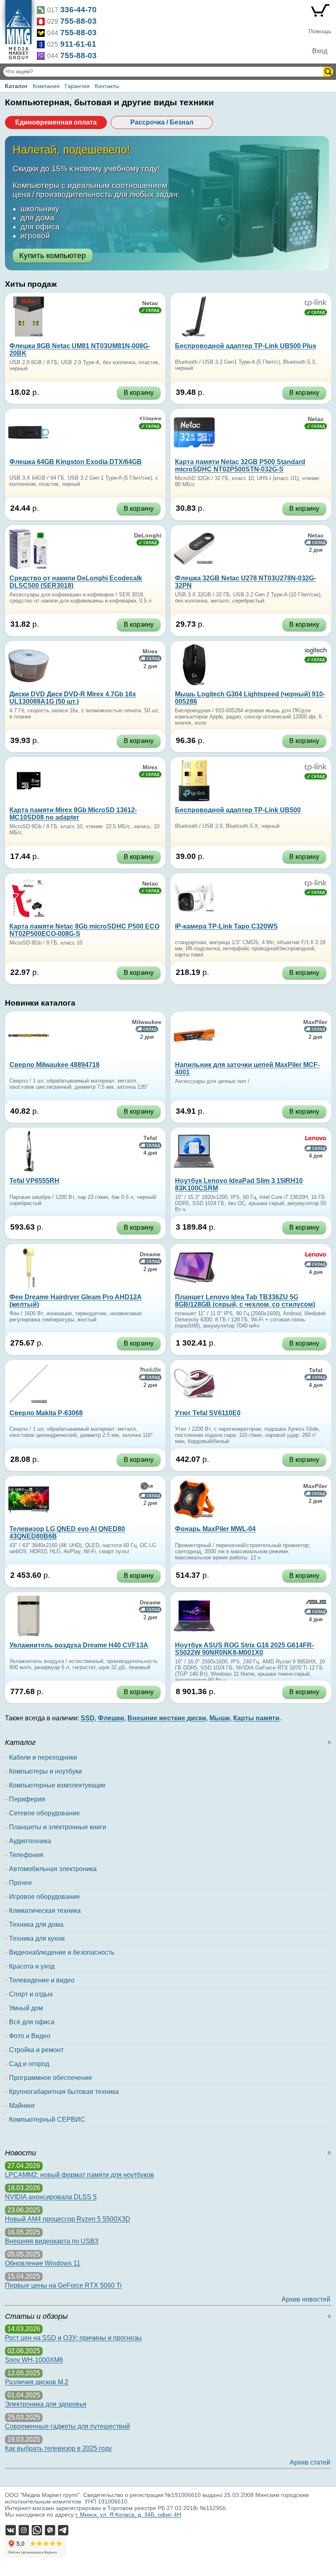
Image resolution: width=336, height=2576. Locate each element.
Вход (320, 51)
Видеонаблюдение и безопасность (62, 1952)
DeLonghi (148, 535)
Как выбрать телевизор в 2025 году (58, 2448)
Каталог (16, 86)
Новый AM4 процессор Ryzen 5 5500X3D (68, 2219)
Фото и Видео (30, 2036)
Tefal (150, 1138)
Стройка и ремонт (36, 2050)
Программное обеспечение (51, 2078)
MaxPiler (315, 1022)
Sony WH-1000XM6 (34, 2360)
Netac (150, 303)
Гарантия (77, 86)
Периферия (27, 1799)
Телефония (26, 1855)
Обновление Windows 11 (43, 2263)
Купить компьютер (53, 255)
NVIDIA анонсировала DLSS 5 (51, 2197)
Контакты (107, 86)
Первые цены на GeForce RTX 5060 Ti (63, 2285)
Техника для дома (36, 1925)
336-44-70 (78, 10)
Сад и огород (29, 2064)
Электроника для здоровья (46, 2404)
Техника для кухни (37, 1938)
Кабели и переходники (43, 1757)
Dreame (150, 1254)
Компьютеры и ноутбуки (45, 1771)
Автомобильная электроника (53, 1869)
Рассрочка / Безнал (162, 122)
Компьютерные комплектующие (57, 1785)
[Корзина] (320, 12)
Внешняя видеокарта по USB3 (52, 2241)
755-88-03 (78, 21)
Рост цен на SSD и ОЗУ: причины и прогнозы (73, 2338)
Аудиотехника (30, 1841)
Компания (46, 86)
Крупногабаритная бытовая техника (64, 2092)
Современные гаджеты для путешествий (67, 2426)
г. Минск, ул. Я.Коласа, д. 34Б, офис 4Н (128, 2515)
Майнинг (22, 2106)
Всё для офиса (32, 2022)
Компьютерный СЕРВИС (47, 2119)
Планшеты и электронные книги (58, 1827)
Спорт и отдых (31, 1994)
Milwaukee (147, 1022)
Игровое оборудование (44, 1897)
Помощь (320, 31)
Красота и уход (32, 1966)
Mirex (150, 651)
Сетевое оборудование (44, 1813)
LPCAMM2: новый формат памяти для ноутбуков (79, 2175)
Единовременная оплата (56, 122)
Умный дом (26, 2008)
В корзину (139, 393)
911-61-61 (78, 44)
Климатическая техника (45, 1911)
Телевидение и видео (42, 1980)
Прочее (20, 1883)
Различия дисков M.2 (37, 2382)
